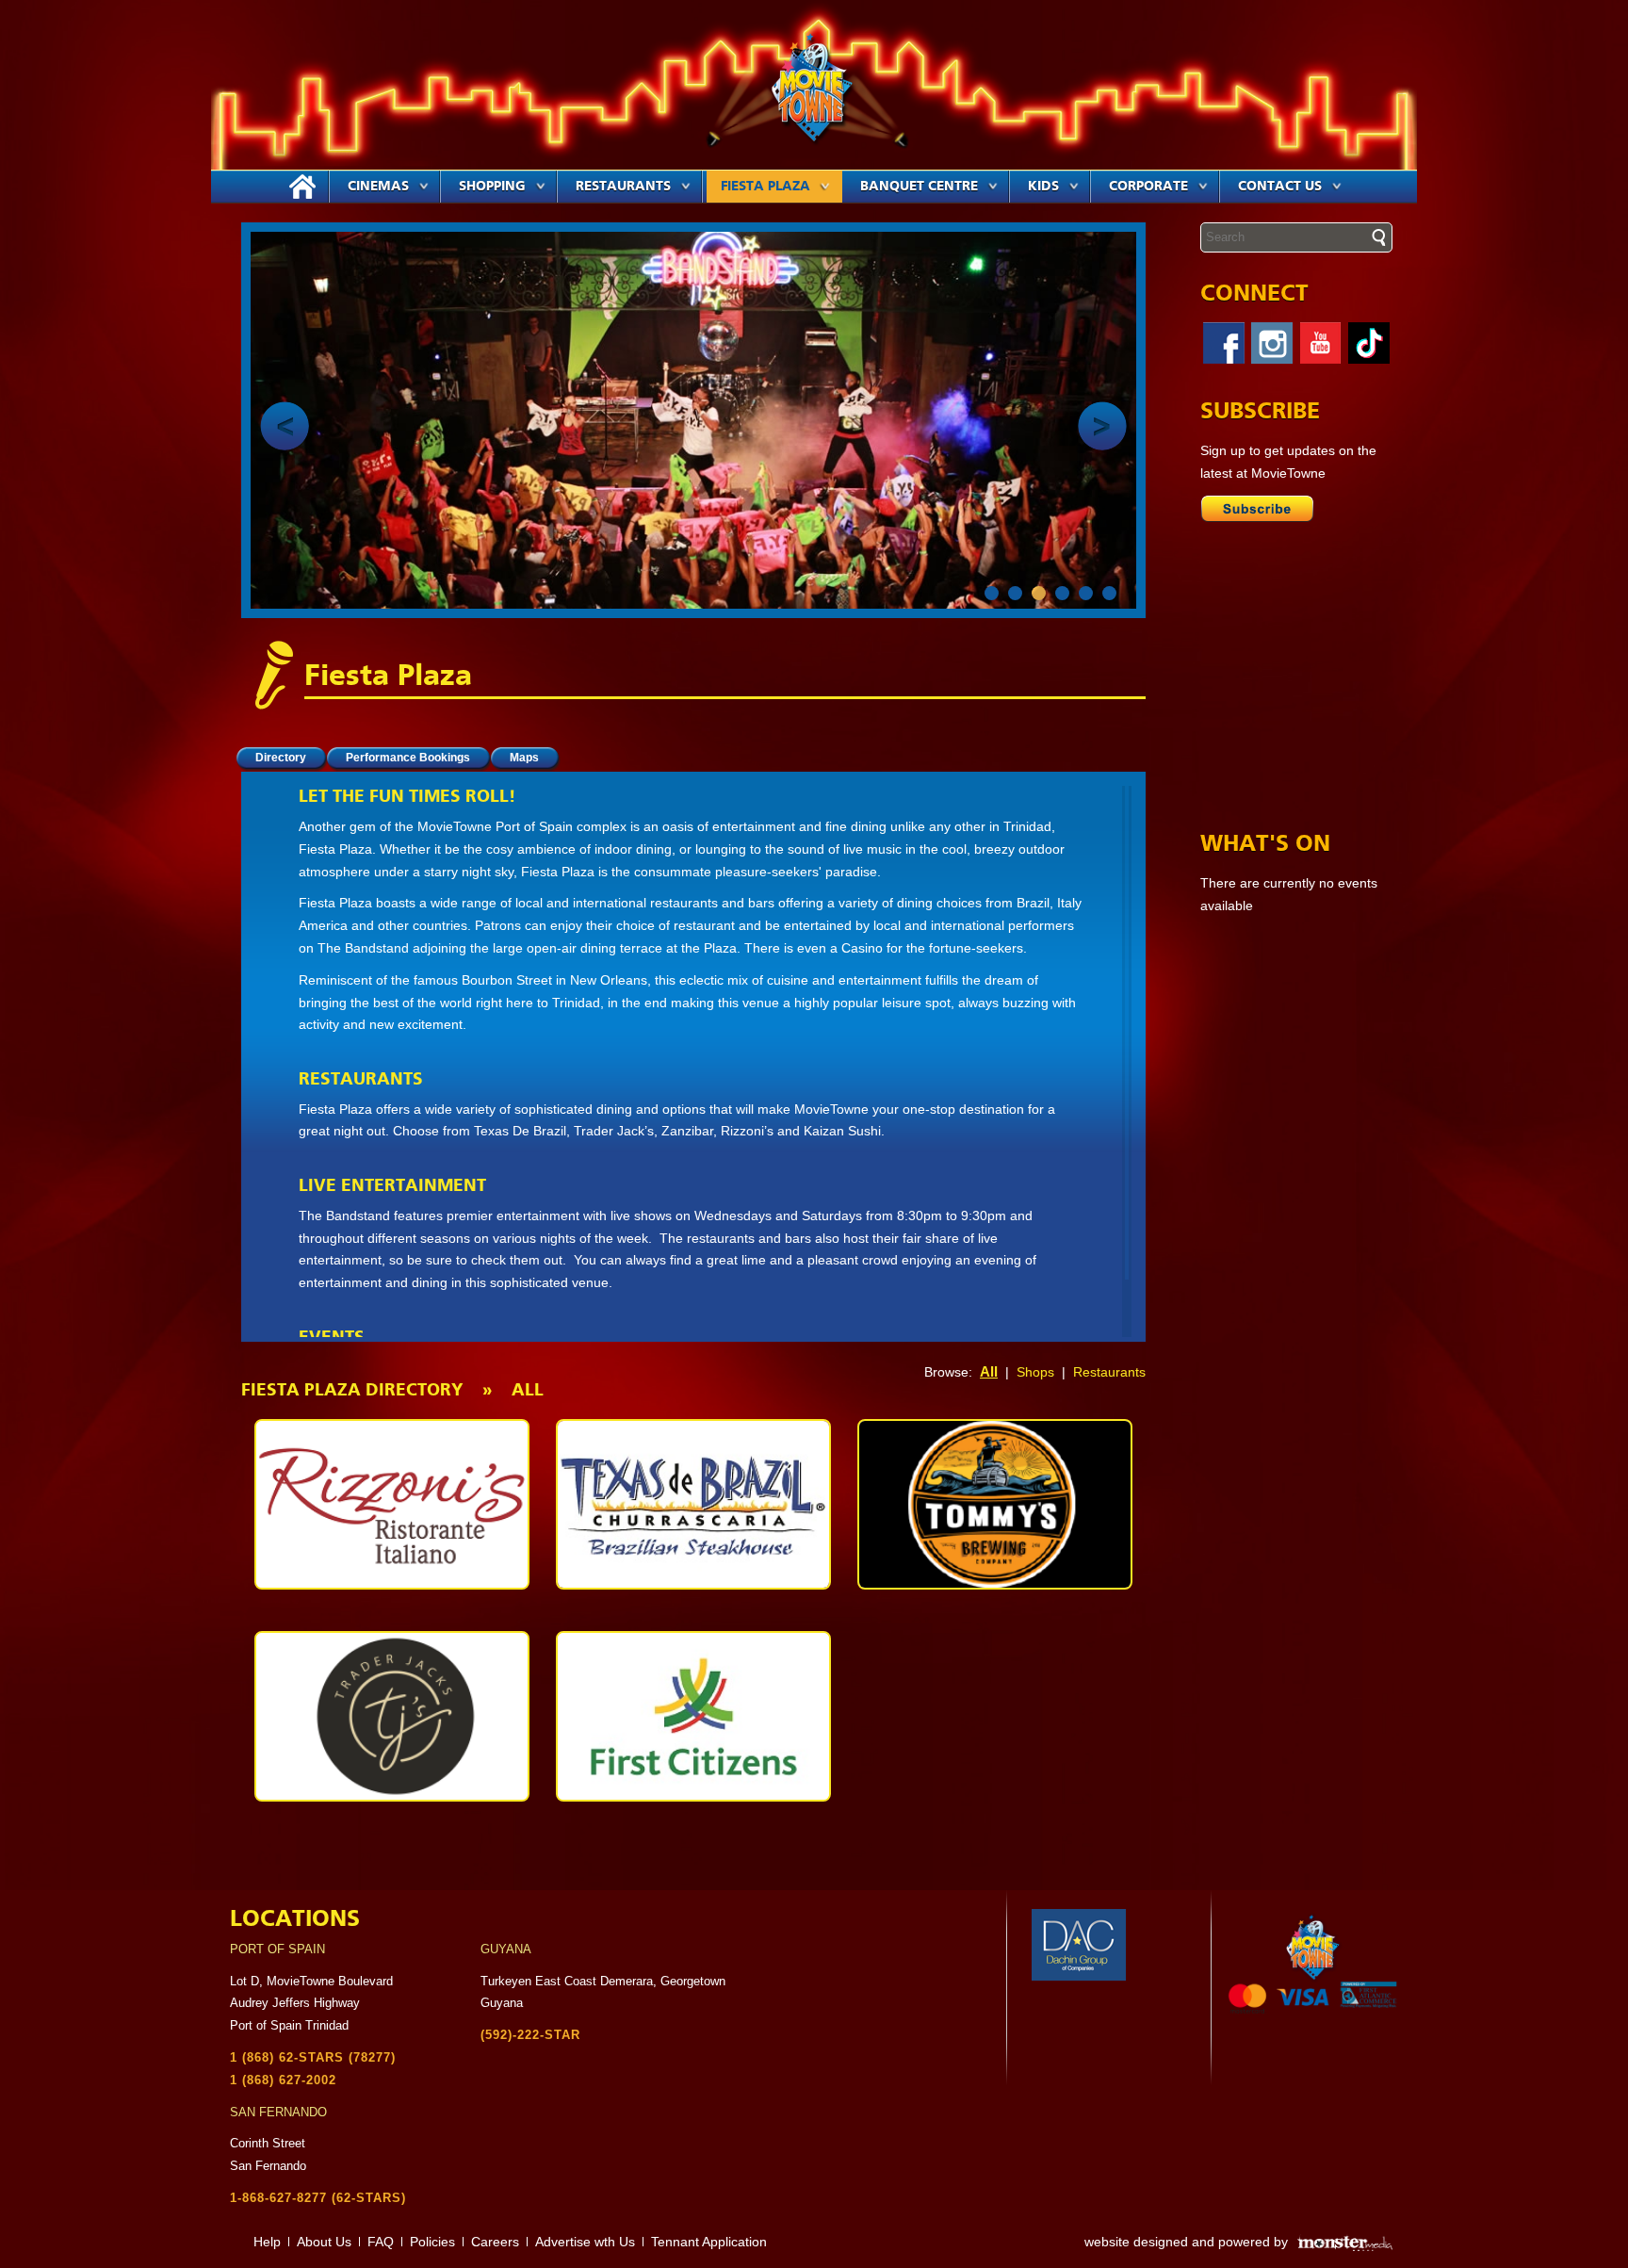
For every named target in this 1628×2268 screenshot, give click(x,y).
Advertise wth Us (585, 2242)
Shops (1035, 1372)
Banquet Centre (919, 187)
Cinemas (378, 187)
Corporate (1148, 187)
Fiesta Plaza (765, 187)
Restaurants (623, 187)
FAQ (381, 2242)
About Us (324, 2242)
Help (267, 2242)
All (989, 1371)
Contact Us (1280, 187)
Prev (285, 426)
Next (1102, 426)
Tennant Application (709, 2242)
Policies (432, 2242)
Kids (1043, 187)
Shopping (492, 187)
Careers (495, 2242)
